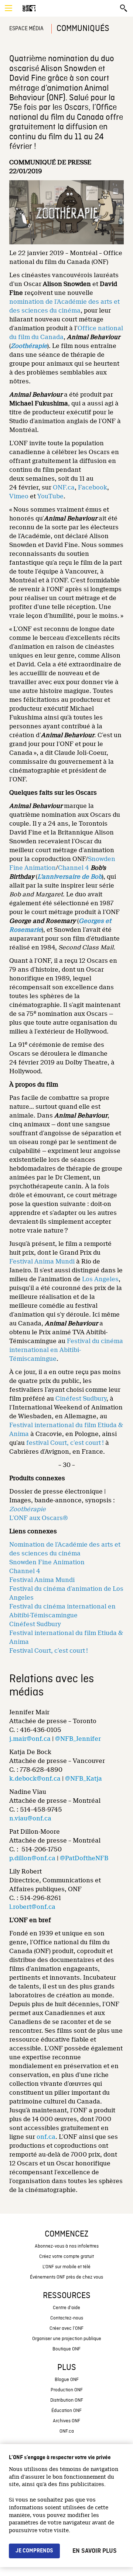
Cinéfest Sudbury (81, 1399)
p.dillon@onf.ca (32, 1858)
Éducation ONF (66, 2411)
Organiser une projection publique (67, 2339)
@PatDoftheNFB (84, 1858)
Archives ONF (66, 2421)
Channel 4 (74, 868)
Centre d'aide (66, 2308)
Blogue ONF (67, 2380)
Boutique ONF (66, 2349)
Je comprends (34, 2551)
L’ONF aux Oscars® (39, 1518)
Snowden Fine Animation (47, 1562)
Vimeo (19, 496)
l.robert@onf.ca (32, 1907)
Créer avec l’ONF (66, 2328)
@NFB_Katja (83, 1779)
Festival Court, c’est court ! (49, 1651)
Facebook (93, 487)
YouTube (50, 496)
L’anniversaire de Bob (70, 877)
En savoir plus (95, 2551)
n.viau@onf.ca (30, 1818)
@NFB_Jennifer (78, 1739)
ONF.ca (64, 487)
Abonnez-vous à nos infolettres (67, 2246)
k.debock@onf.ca (35, 1779)
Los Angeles (100, 1279)
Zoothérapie (29, 346)
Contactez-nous (67, 2318)
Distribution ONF (67, 2400)
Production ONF (67, 2390)
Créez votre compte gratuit (66, 2257)
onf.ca (46, 2137)
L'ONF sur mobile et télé (66, 2267)
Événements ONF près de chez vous (66, 2277)
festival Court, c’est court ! (65, 1443)
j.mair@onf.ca (30, 1739)
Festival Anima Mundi (42, 1261)
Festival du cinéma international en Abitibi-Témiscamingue (66, 1350)
